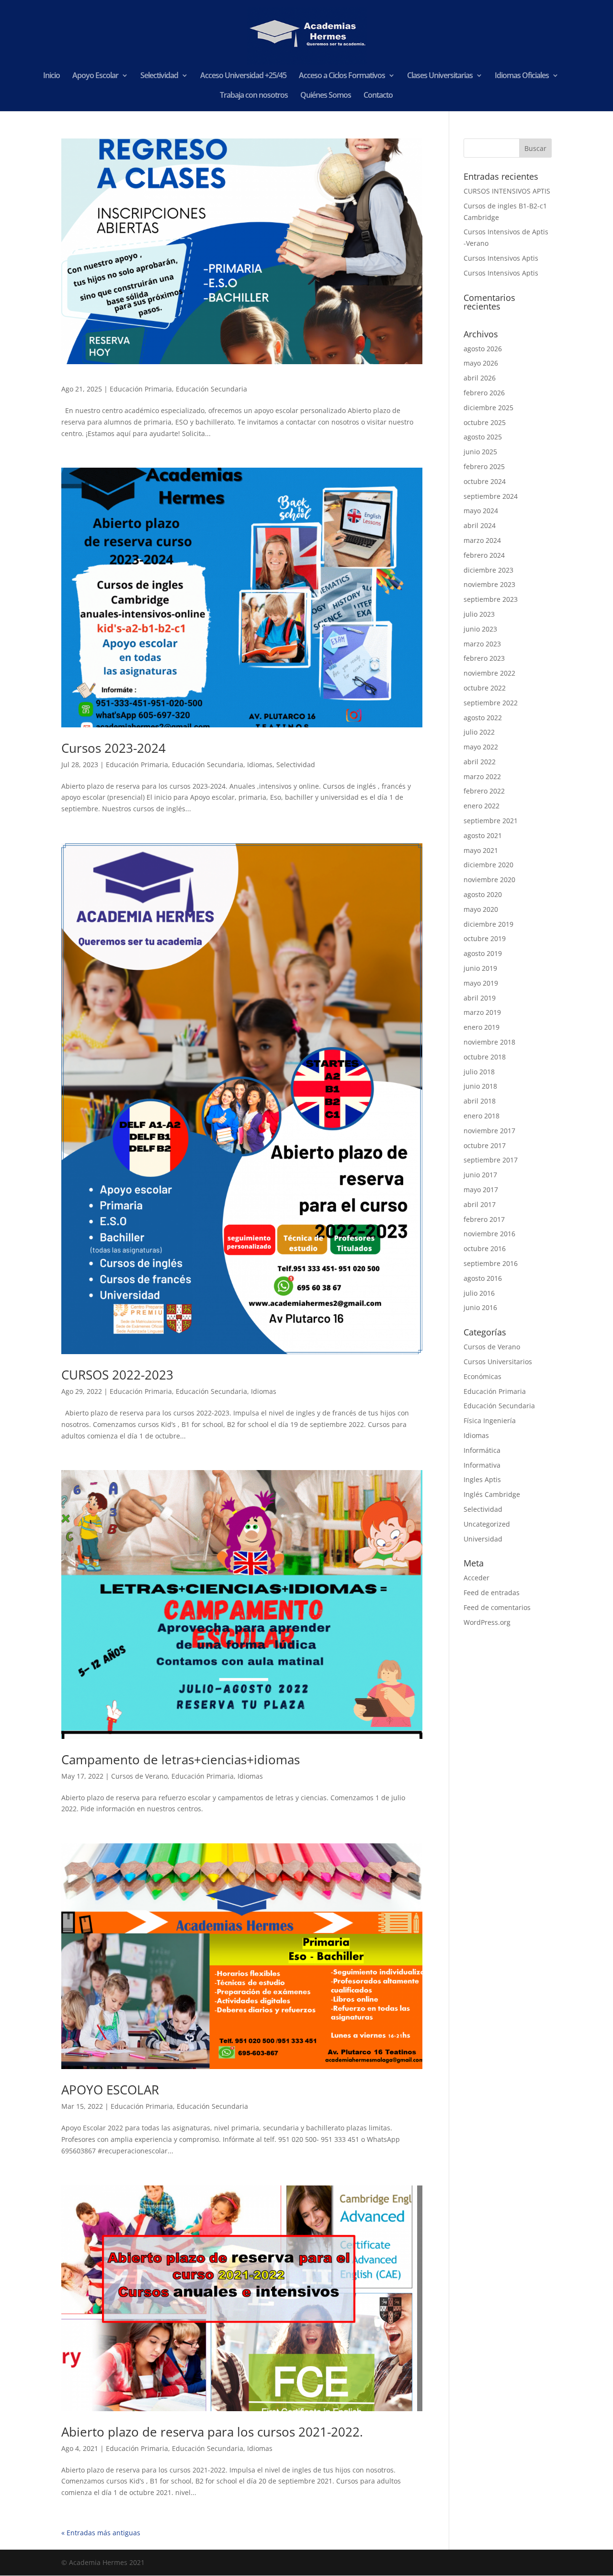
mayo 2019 (481, 983)
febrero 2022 (484, 791)
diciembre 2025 (488, 408)
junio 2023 (480, 629)
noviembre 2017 (489, 1131)
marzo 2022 (482, 776)
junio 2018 (480, 1086)
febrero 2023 (484, 658)
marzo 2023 (482, 644)
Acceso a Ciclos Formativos (342, 76)
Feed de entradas (492, 1593)
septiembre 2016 (491, 1263)
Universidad (483, 1539)
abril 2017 (480, 1204)
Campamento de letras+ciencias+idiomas (181, 1759)
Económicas (482, 1376)
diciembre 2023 (488, 570)
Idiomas (260, 765)
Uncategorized (487, 1524)
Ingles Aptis (482, 1479)
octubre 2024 (485, 481)
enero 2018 (482, 1116)
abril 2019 (480, 998)
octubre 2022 (485, 688)
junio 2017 (480, 1175)
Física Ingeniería (490, 1420)
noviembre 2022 (489, 673)
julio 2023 (479, 614)
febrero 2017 (484, 1219)
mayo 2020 (481, 909)
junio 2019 (480, 968)
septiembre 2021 (491, 821)
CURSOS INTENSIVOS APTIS (507, 191)
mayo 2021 (481, 850)
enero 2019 (482, 1027)
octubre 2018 (485, 1057)
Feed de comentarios (497, 1607)
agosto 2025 (483, 437)
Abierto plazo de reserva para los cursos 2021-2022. (212, 2432)
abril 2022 (480, 762)
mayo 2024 (481, 511)
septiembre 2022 (491, 703)
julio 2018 (479, 1072)
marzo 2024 (482, 540)
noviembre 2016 (489, 1234)
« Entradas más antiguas (101, 2533)
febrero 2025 (484, 466)
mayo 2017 (481, 1190)
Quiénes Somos (326, 96)
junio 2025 (480, 452)
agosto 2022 (483, 718)
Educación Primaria (141, 389)
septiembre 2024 (491, 496)
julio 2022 (479, 732)
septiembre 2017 (491, 1160)
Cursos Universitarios (498, 1362)
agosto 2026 (483, 349)
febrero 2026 (484, 393)
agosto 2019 (483, 953)
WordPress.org (487, 1622)
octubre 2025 (485, 422)
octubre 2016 (485, 1248)
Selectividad (159, 76)
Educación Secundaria (211, 389)
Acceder (477, 1578)
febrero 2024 (484, 555)
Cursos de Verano (139, 1776)
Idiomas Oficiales (522, 76)
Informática (482, 1450)
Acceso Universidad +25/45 (243, 76)
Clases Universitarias (440, 76)
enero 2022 (482, 806)
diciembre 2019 (488, 924)
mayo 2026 (481, 363)
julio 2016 (479, 1293)
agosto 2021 (483, 835)
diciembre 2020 (488, 865)
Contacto (378, 96)
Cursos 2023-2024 (114, 748)
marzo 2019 (482, 1012)
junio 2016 (480, 1307)
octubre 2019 (485, 938)
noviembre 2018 (489, 1042)
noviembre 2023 (489, 584)
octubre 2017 (485, 1145)
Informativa (482, 1465)
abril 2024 (480, 525)
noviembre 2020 (489, 880)
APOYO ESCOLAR (110, 2090)
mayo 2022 (481, 747)
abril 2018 (480, 1101)
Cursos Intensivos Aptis (501, 258)
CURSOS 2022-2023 (117, 1375)
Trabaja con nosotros (254, 96)
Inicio (51, 76)
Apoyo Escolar (95, 76)
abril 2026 (480, 378)
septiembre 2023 (491, 599)
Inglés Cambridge (492, 1494)
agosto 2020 (483, 894)
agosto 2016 (483, 1278)
